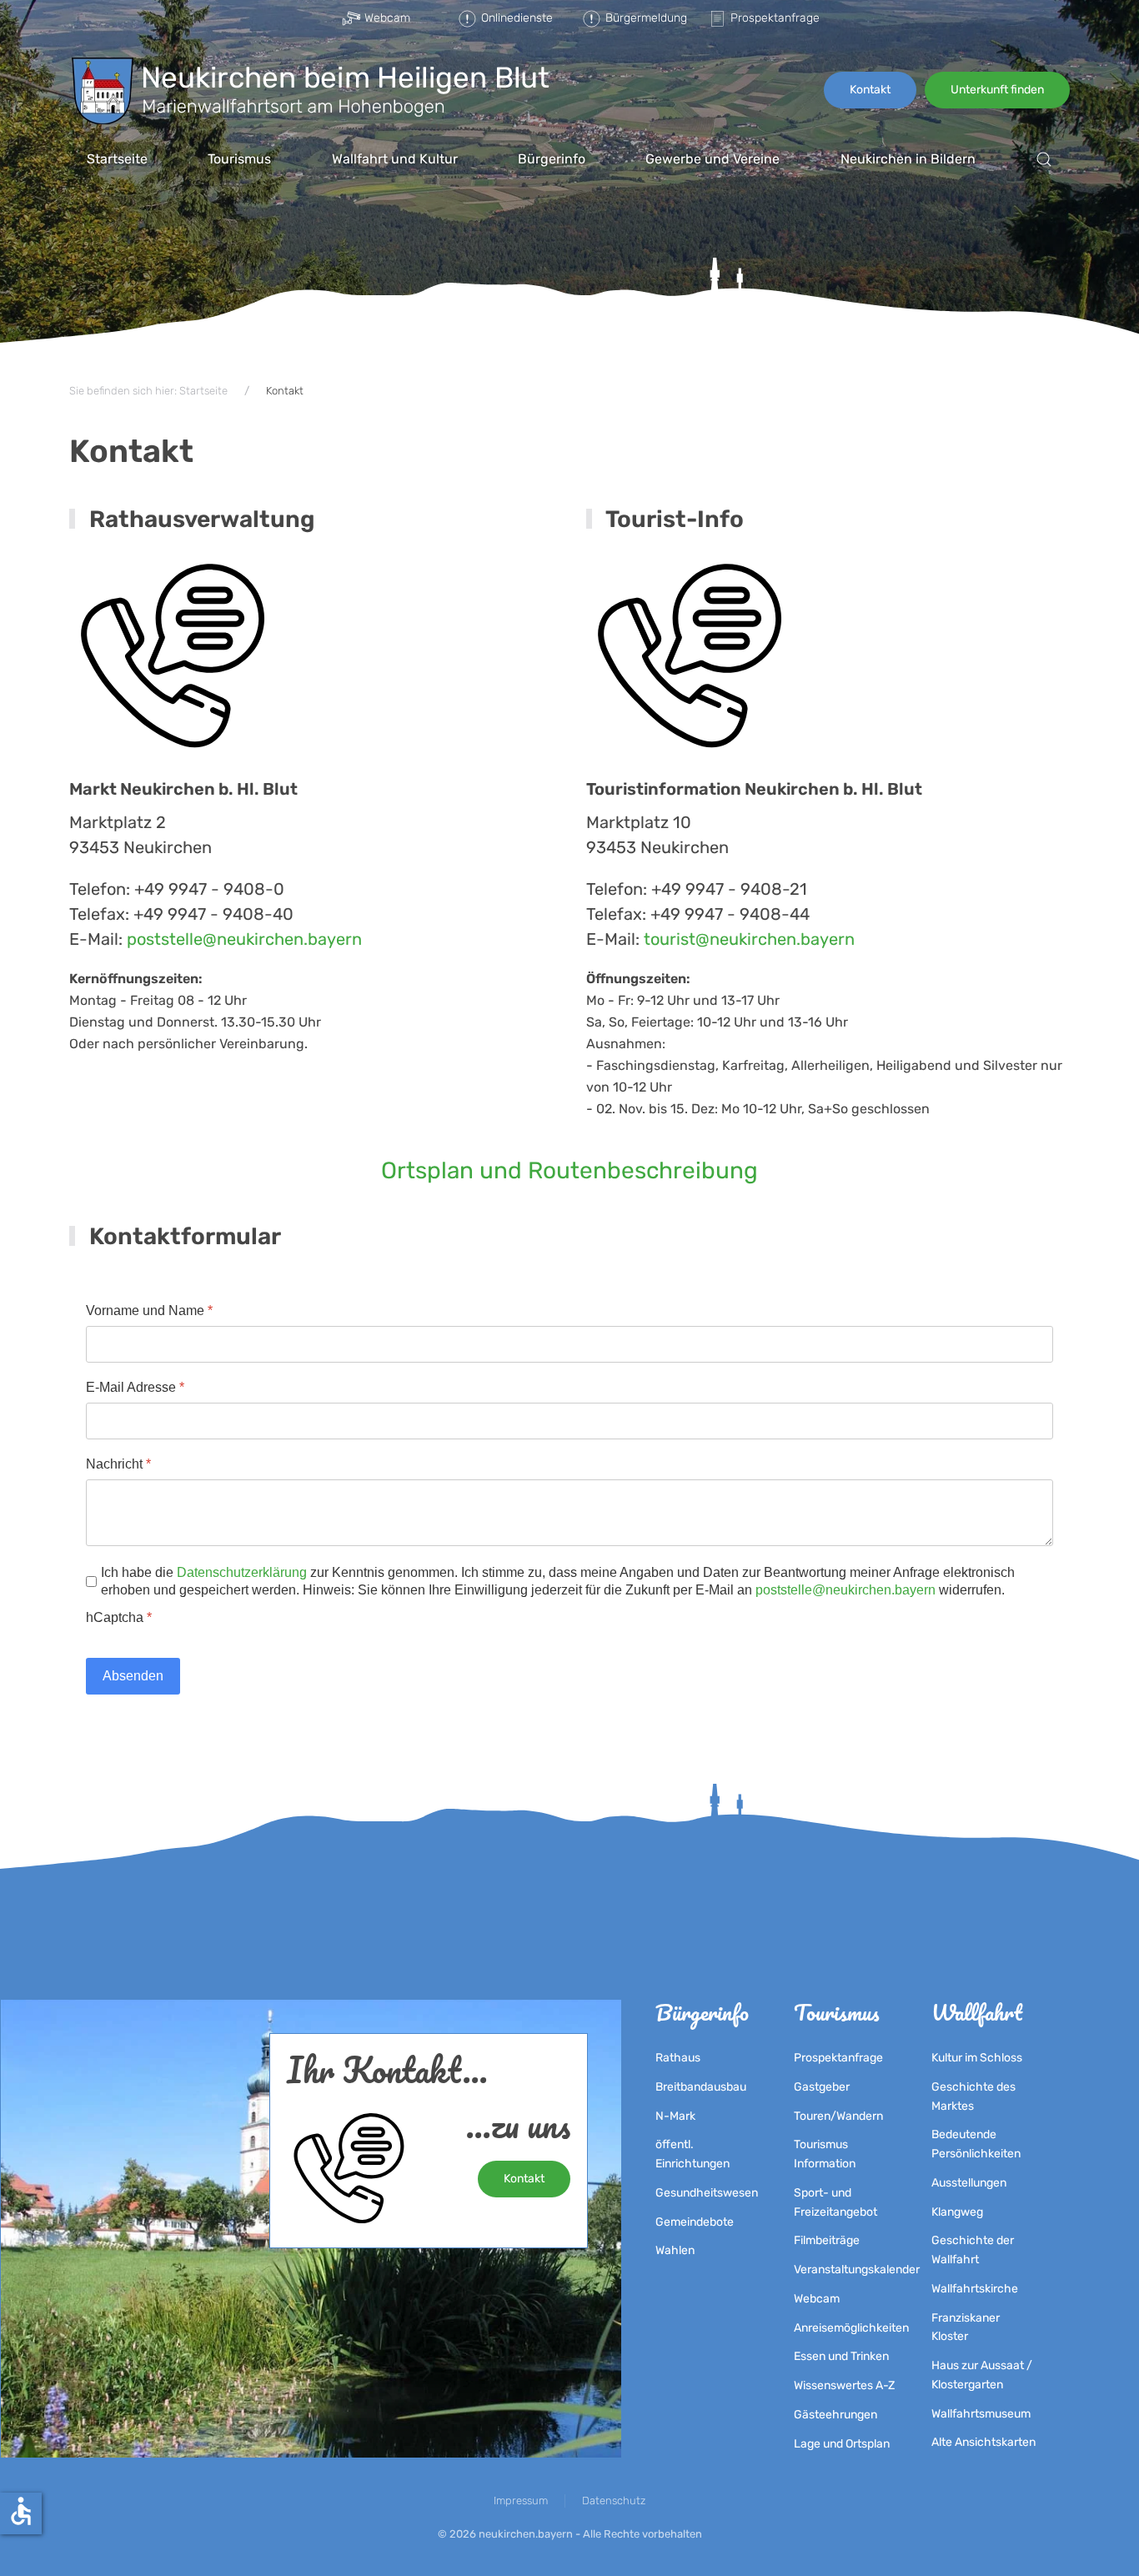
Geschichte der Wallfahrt (973, 2250)
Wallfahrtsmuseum (981, 2414)
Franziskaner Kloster (966, 2327)
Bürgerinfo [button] (552, 159)
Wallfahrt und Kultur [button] (395, 159)
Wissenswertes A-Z (844, 2385)
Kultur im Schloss (977, 2058)
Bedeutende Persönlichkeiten (976, 2144)
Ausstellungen (969, 2183)
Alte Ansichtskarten (983, 2442)
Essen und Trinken (841, 2356)
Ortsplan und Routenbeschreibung (569, 1170)
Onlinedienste (517, 18)
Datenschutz (614, 2501)
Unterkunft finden (997, 90)
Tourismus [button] (239, 159)
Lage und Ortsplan (842, 2444)
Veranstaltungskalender (846, 2270)
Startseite (117, 159)
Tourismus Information (825, 2154)
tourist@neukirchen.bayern (749, 939)
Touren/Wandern (838, 2116)
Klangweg (957, 2212)
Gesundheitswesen (707, 2193)
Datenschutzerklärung (242, 1572)
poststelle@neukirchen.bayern (244, 939)
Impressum (521, 2501)
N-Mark (675, 2116)
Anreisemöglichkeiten (846, 2328)
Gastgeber (822, 2087)
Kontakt (870, 90)
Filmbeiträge (827, 2240)
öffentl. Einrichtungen (692, 2154)
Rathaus (678, 2058)
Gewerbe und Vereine (713, 159)
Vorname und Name (149, 1311)
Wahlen (675, 2250)
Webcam (387, 18)
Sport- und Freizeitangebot (835, 2202)
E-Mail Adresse (135, 1387)
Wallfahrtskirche (975, 2289)
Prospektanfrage (771, 18)
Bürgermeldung (644, 18)
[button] (1044, 159)
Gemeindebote (695, 2222)
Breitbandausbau (701, 2087)
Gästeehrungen (835, 2415)
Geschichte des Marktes (973, 2096)
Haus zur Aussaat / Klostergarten (982, 2375)
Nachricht (118, 1464)
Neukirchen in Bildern (908, 159)
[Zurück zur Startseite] (310, 90)
